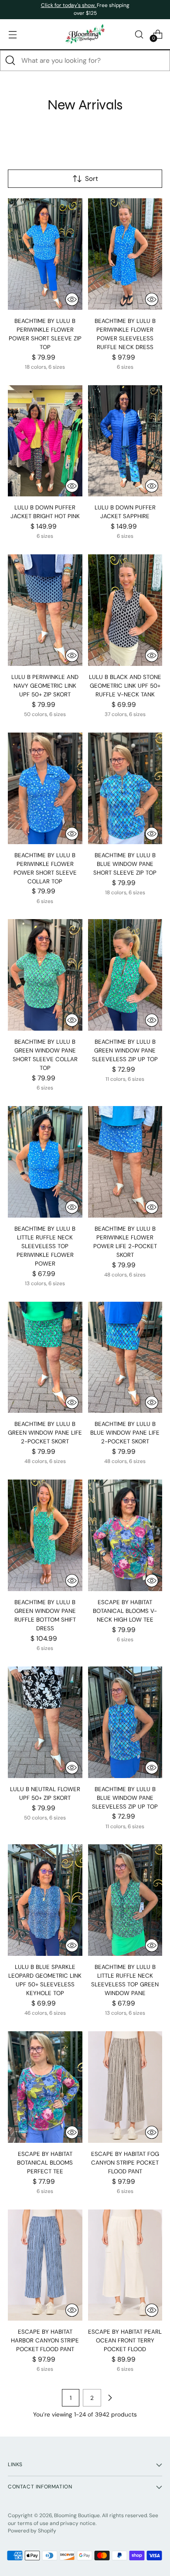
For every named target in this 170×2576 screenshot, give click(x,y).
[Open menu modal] (12, 34)
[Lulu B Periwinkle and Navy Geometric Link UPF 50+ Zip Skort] (45, 610)
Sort (92, 179)
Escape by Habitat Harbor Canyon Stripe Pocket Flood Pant (45, 2340)
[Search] (10, 61)
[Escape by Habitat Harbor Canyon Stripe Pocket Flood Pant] (45, 2265)
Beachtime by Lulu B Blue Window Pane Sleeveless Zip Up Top (125, 1798)
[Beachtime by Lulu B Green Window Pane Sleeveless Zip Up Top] (125, 975)
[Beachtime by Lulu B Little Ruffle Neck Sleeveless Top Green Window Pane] (125, 1900)
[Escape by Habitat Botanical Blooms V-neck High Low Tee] (125, 1535)
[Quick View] (72, 299)
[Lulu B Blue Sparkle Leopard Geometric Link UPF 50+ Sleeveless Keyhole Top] (45, 1900)
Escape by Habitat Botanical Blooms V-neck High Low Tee (125, 1611)
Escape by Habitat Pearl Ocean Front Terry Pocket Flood (125, 2340)
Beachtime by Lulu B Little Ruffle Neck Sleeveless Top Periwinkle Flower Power (45, 1246)
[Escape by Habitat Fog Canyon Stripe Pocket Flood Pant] (125, 2087)
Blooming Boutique (77, 2515)
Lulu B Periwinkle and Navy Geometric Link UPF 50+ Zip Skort (45, 686)
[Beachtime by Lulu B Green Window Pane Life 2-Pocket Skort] (45, 1358)
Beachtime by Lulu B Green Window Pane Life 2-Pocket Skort (45, 1433)
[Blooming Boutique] (85, 34)
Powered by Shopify (32, 2531)
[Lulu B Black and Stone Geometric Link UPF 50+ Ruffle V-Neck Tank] (125, 610)
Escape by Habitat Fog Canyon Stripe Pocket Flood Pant (125, 2163)
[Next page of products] (110, 2398)
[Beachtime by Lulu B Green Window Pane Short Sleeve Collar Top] (45, 975)
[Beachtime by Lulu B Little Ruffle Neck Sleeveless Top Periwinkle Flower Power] (45, 1162)
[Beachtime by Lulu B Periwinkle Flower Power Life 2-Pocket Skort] (125, 1162)
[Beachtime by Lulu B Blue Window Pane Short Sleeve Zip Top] (125, 788)
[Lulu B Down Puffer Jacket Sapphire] (125, 441)
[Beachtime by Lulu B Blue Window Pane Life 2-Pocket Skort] (125, 1358)
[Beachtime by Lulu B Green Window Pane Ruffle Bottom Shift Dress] (45, 1535)
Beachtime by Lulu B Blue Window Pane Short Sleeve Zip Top (125, 864)
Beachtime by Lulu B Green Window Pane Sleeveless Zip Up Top (125, 1050)
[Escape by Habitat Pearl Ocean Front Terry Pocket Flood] (125, 2265)
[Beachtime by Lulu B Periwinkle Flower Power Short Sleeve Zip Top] (45, 254)
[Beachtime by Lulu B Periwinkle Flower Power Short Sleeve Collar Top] (45, 788)
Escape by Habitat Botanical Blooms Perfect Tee (45, 2163)
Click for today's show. (69, 5)
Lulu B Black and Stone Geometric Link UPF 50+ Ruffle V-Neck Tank (125, 686)
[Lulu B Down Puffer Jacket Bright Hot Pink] (45, 441)
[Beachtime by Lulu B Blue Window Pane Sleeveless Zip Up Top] (125, 1722)
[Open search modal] (139, 34)
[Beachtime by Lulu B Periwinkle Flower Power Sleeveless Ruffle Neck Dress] (125, 254)
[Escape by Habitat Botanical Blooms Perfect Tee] (45, 2087)
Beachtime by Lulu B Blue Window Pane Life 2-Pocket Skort (125, 1433)
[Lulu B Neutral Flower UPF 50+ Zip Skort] (45, 1722)
